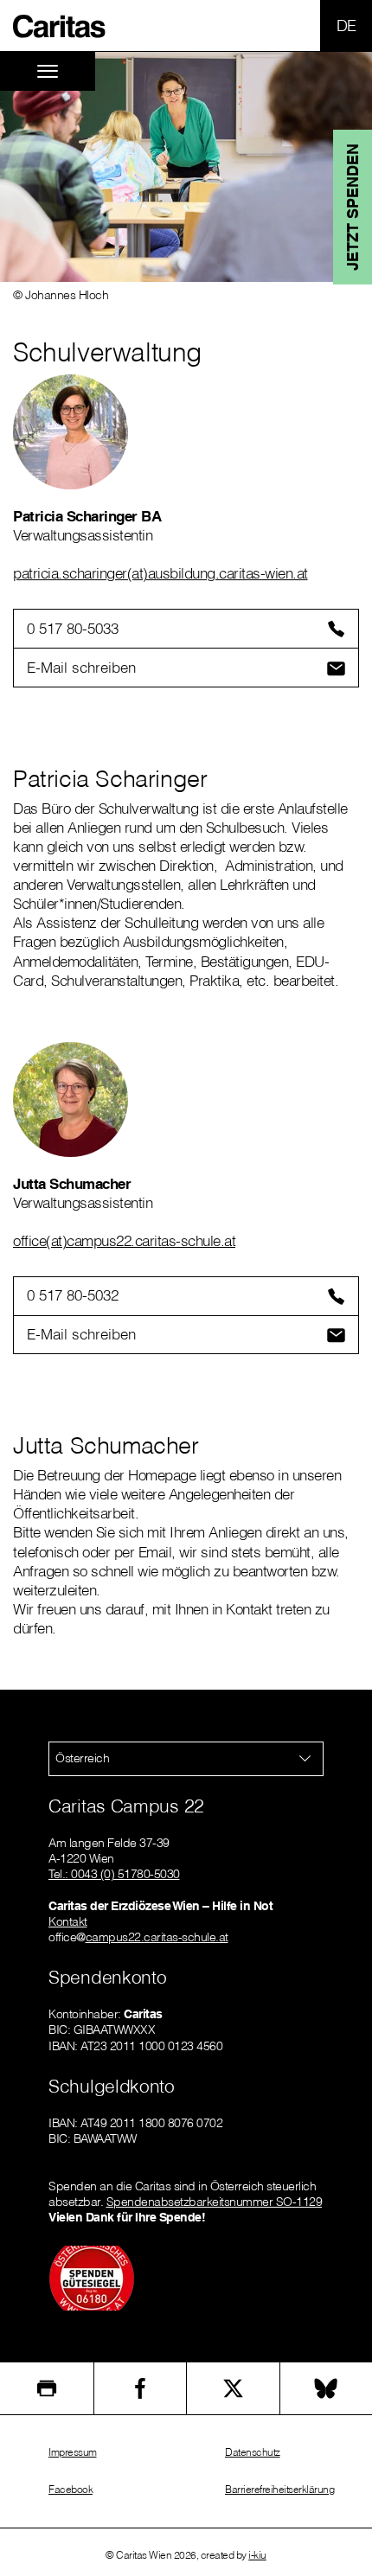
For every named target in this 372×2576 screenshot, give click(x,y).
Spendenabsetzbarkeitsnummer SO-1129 (215, 2202)
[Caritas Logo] (60, 25)
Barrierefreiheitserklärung (279, 2489)
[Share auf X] (233, 2388)
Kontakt (68, 1921)
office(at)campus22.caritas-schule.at (124, 1240)
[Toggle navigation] (48, 71)
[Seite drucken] (47, 2388)
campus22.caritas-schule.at (157, 1937)
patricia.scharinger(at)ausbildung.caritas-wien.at (160, 573)
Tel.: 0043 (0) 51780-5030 (114, 1874)
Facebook (71, 2489)
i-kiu (257, 2555)
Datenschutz (253, 2452)
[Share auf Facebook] (141, 2388)
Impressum (73, 2452)
